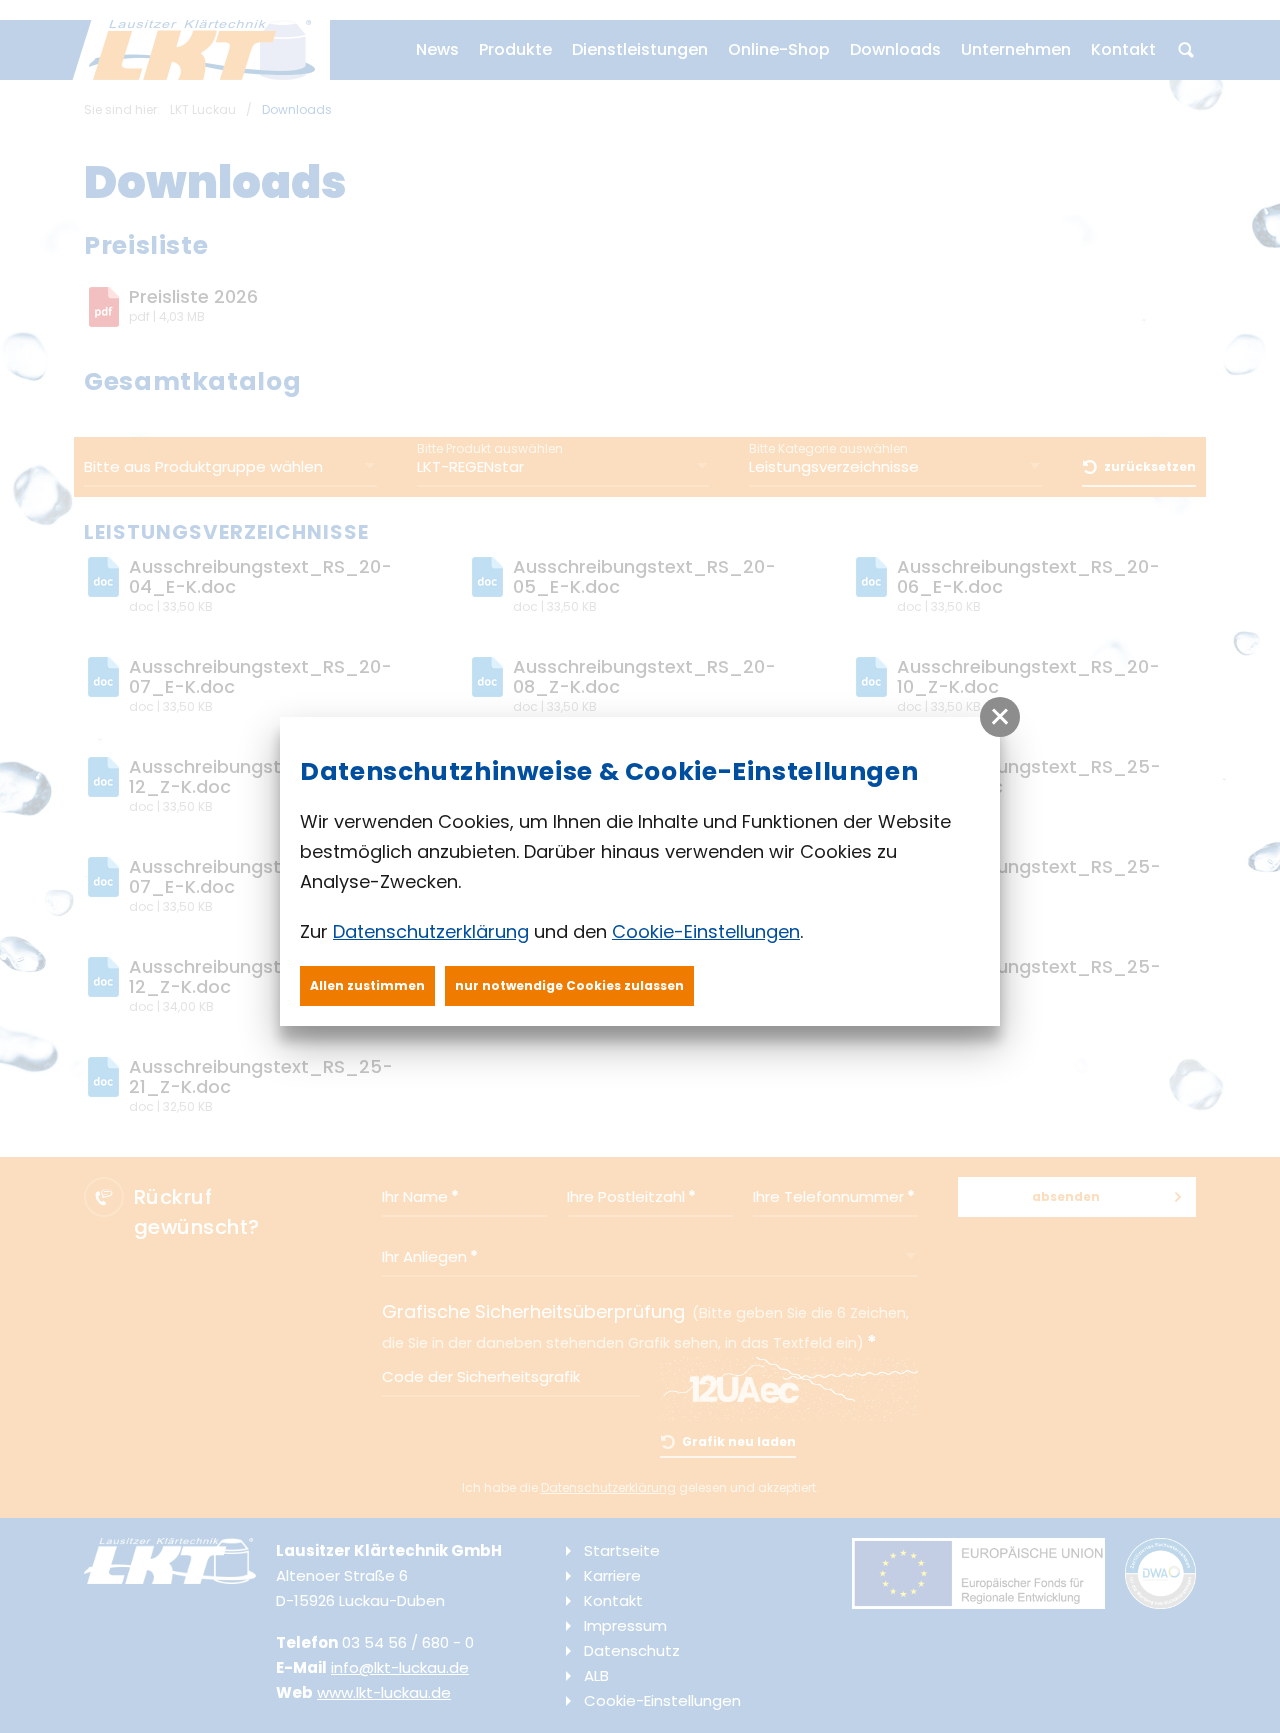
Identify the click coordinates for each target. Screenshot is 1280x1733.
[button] (1000, 717)
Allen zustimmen (367, 985)
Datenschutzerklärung (431, 931)
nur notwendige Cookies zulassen (569, 985)
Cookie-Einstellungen (706, 931)
